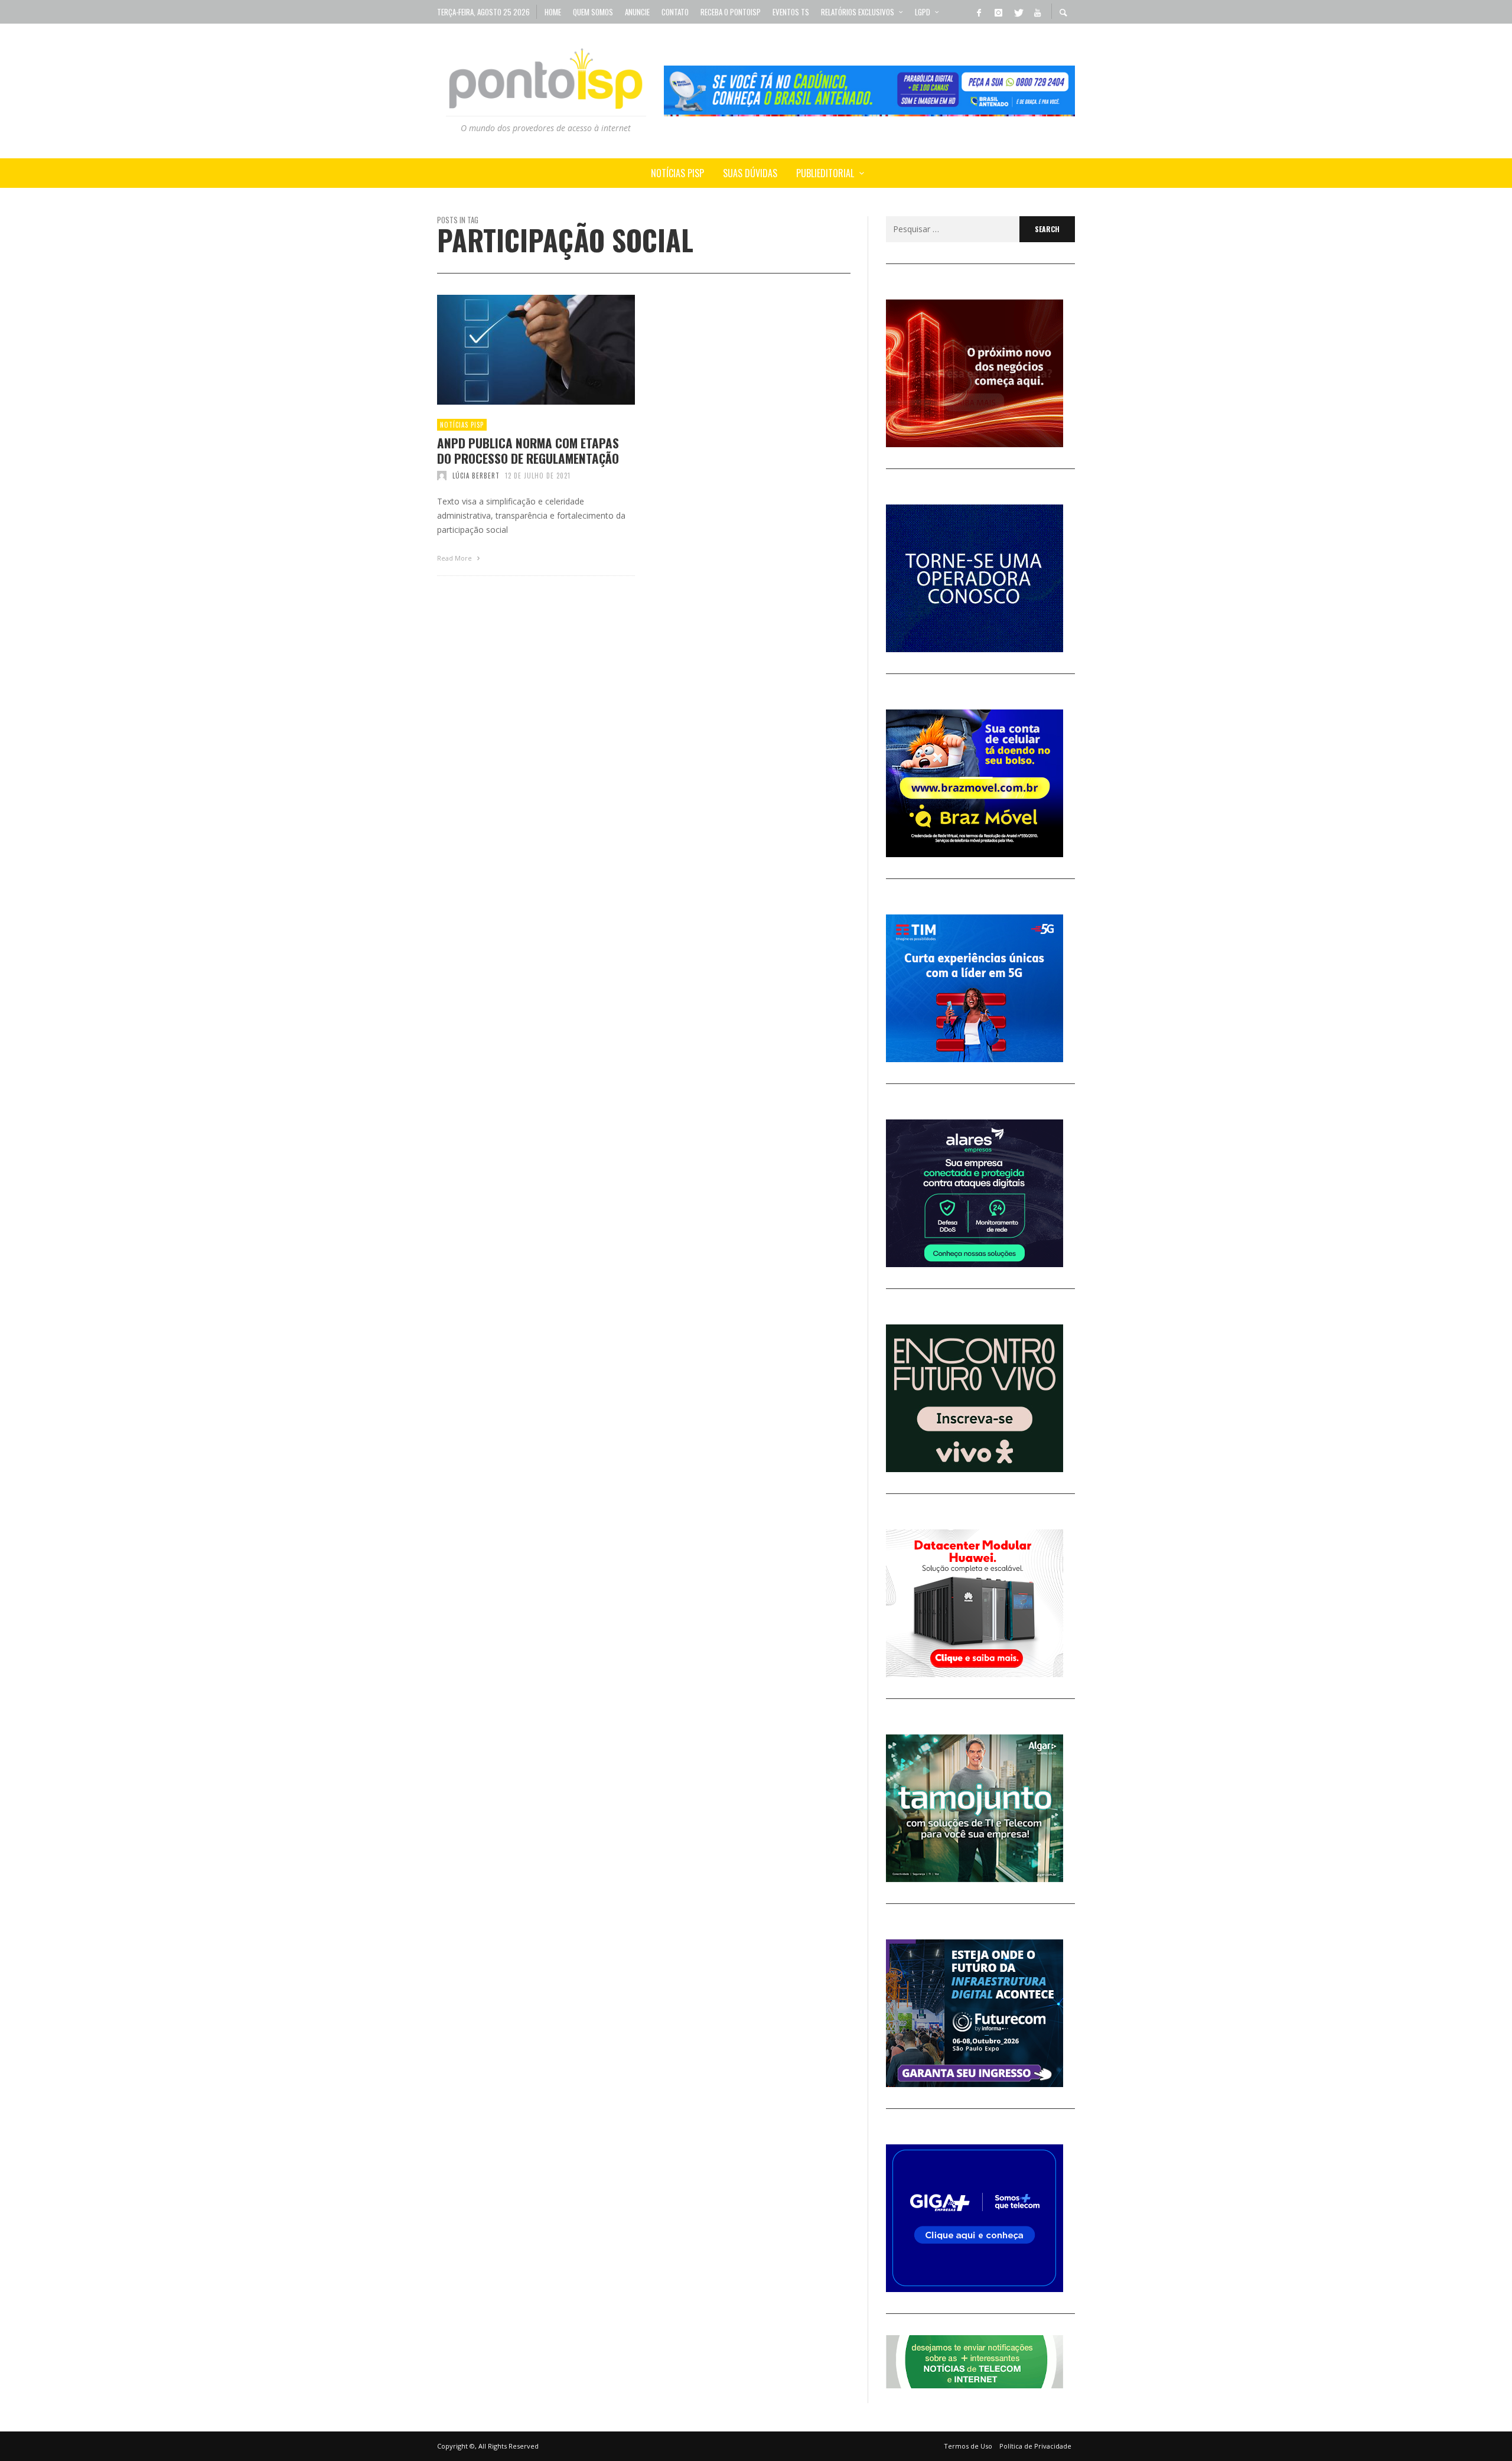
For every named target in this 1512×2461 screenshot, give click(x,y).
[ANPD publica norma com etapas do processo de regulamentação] (517, 350)
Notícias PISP (462, 425)
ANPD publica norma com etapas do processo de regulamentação (528, 450)
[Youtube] (1037, 12)
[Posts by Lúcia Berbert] (442, 476)
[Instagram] (998, 12)
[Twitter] (1018, 12)
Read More (455, 558)
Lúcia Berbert (476, 476)
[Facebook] (979, 12)
